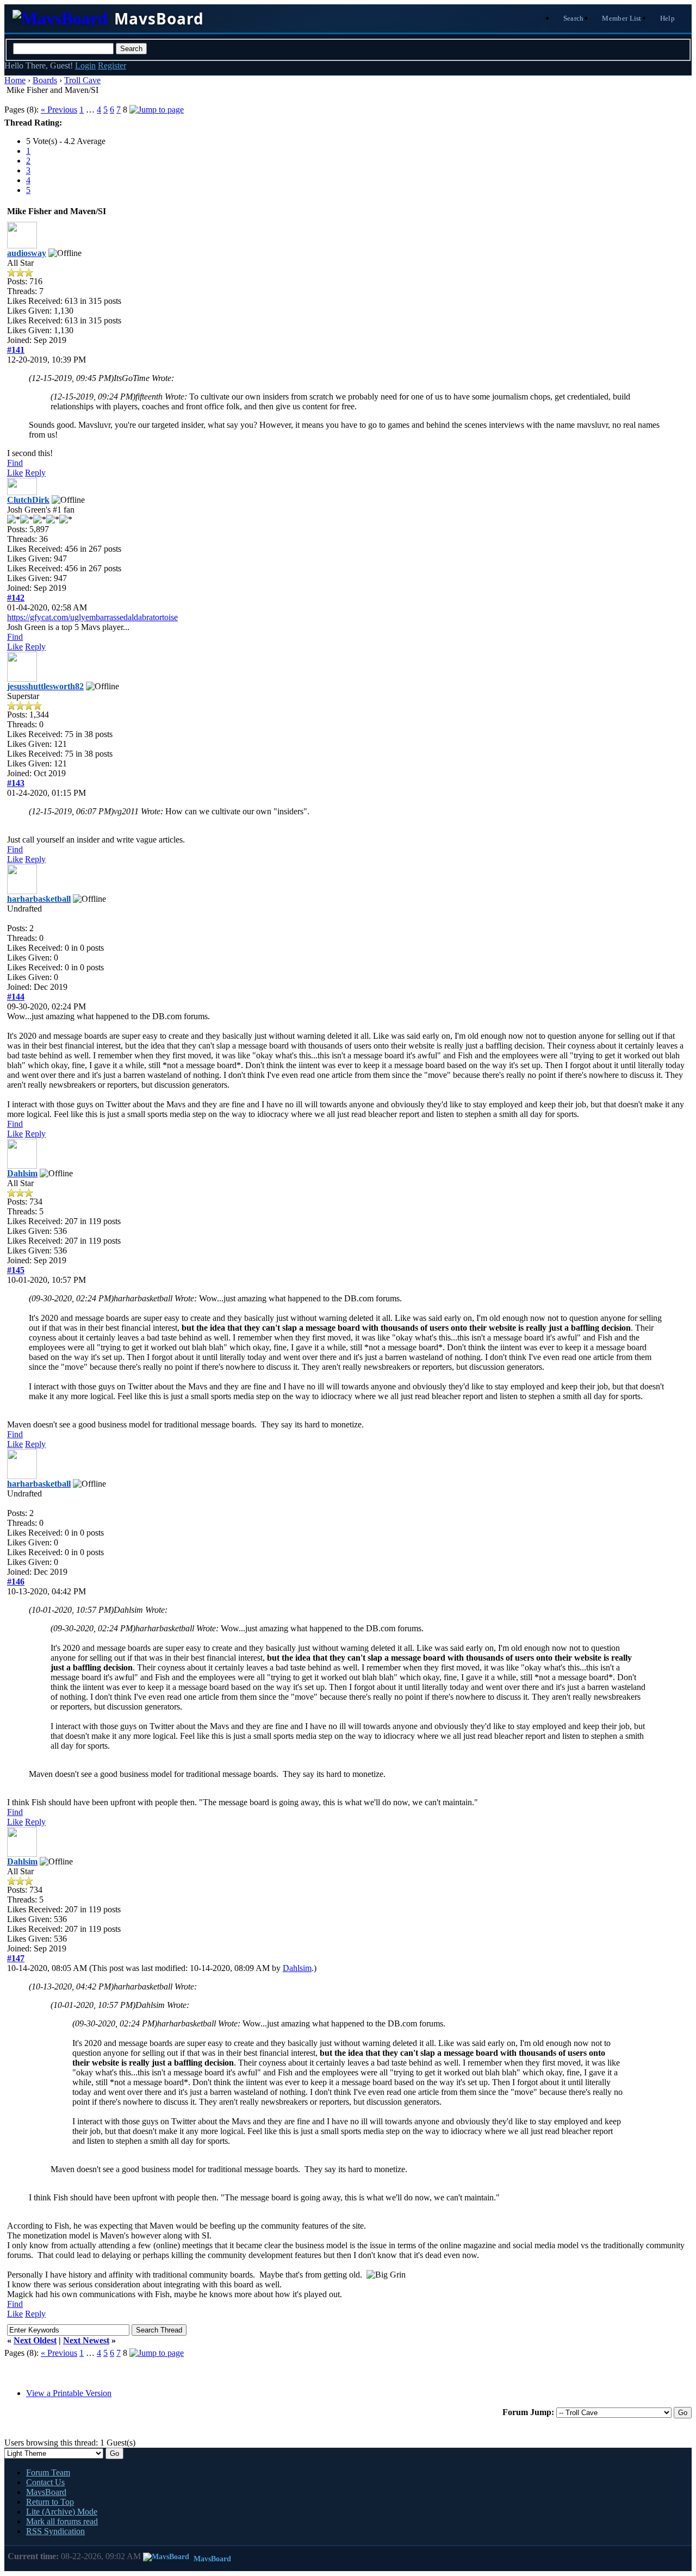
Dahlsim (297, 1968)
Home (15, 80)
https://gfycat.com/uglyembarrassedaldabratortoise (92, 617)
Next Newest (86, 2340)
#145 (16, 1270)
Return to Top (50, 2502)
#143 (16, 783)
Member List (622, 18)
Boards (45, 80)
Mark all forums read (62, 2521)
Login (85, 66)
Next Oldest (35, 2340)
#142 (16, 598)
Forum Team (48, 2472)
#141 (16, 350)
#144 (16, 997)
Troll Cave (82, 80)
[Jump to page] (157, 110)
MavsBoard (46, 2492)
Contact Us (45, 2482)
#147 (16, 1958)
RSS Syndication (55, 2531)
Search (574, 18)
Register (112, 66)
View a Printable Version (69, 2393)
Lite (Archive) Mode (62, 2512)
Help (667, 18)
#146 (16, 1582)
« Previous (59, 110)
